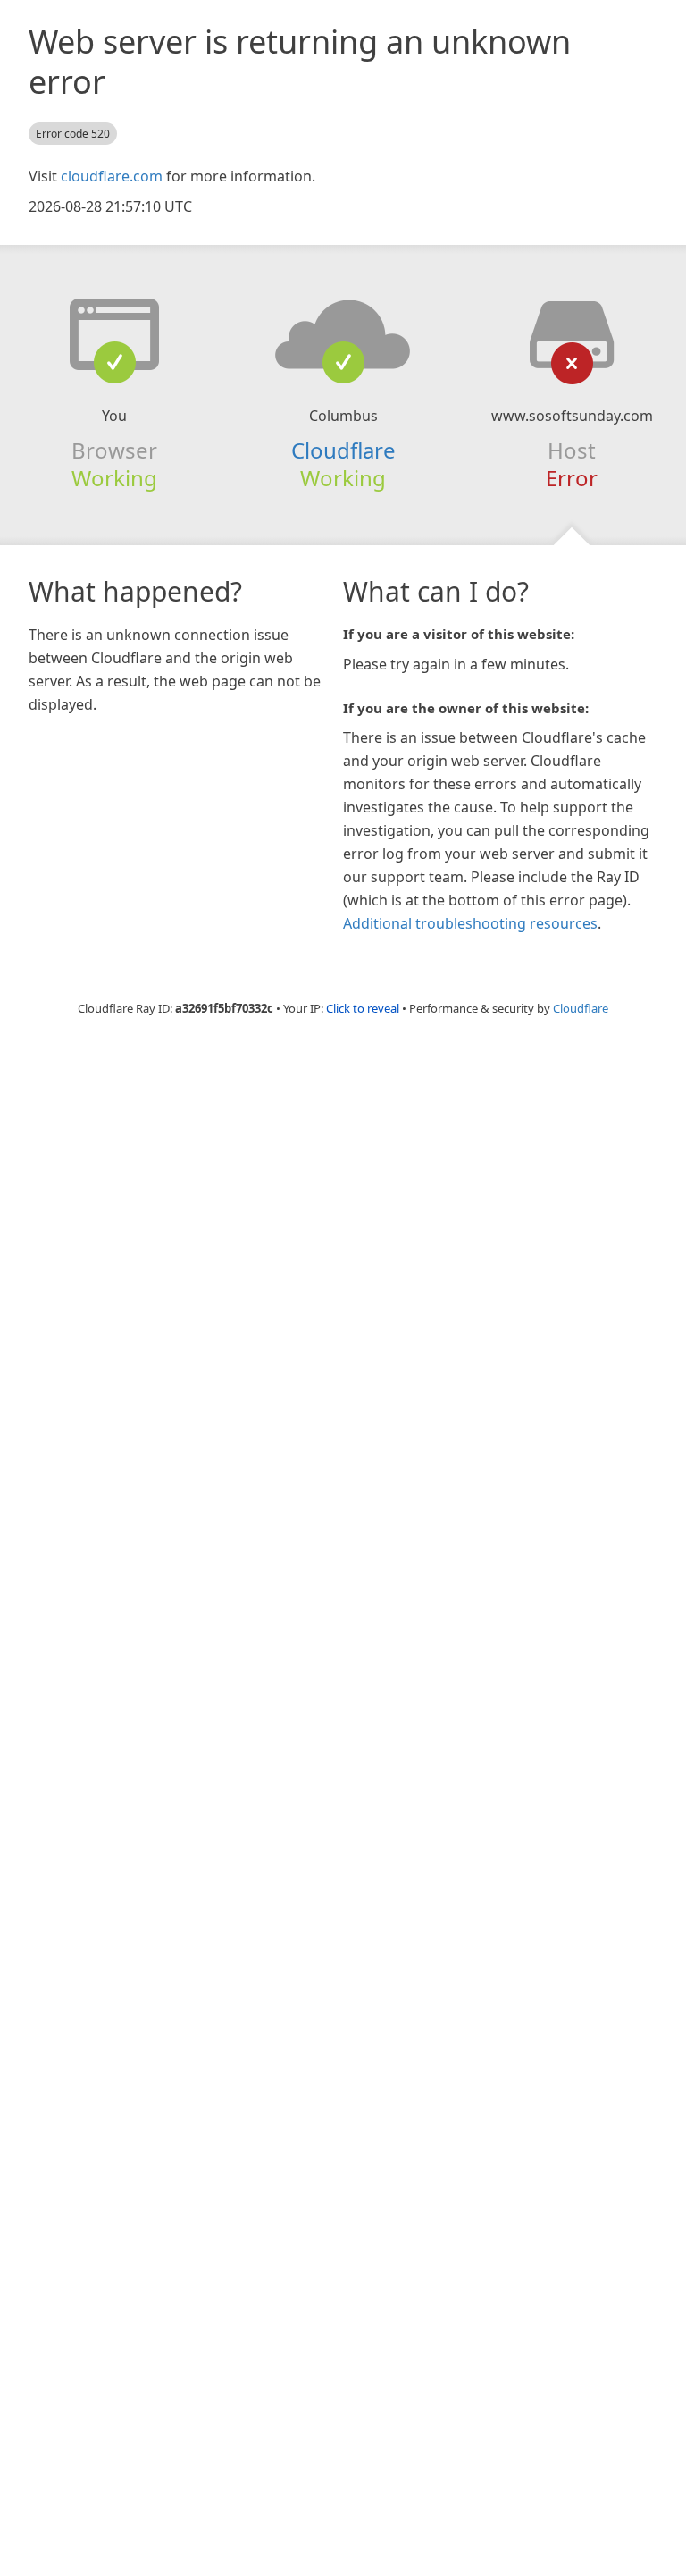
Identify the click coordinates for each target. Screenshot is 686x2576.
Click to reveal (363, 1008)
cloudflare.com (112, 176)
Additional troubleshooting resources (470, 923)
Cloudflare (343, 450)
